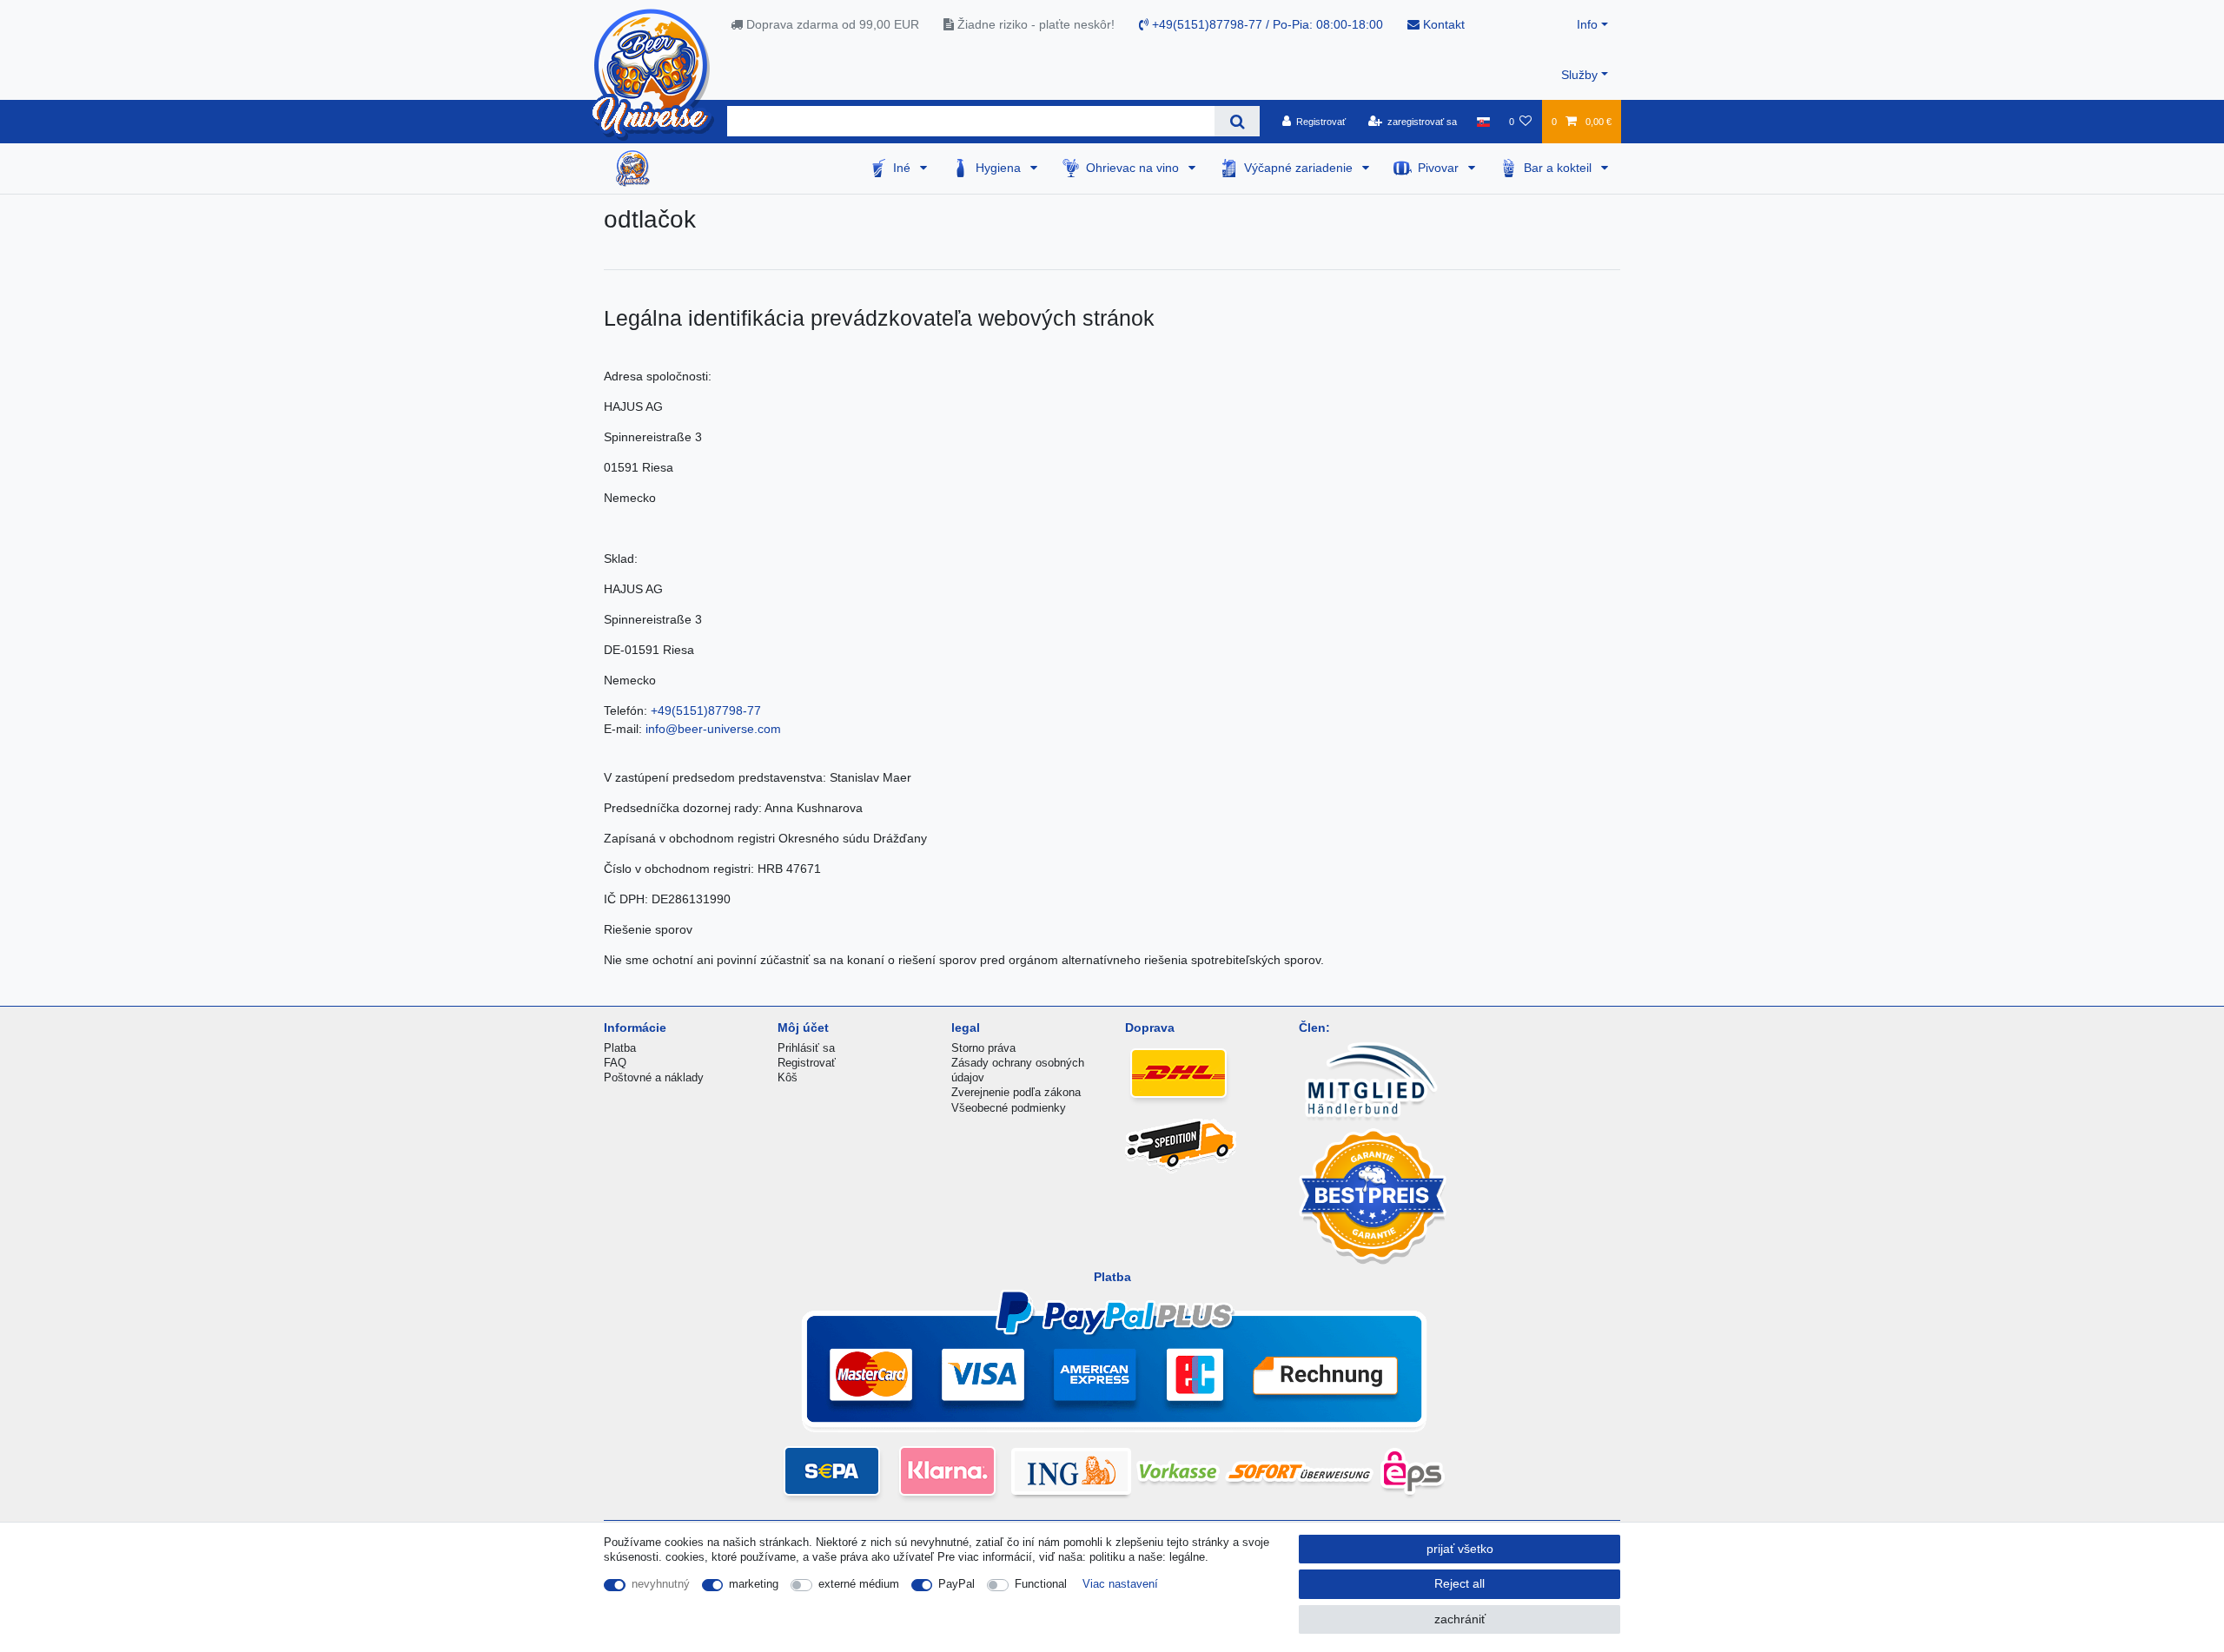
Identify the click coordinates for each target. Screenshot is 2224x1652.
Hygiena (1000, 168)
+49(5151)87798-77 (706, 710)
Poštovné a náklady (654, 1077)
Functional (1041, 1584)
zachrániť (1460, 1619)
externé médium (859, 1584)
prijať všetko (1460, 1549)
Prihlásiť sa (806, 1048)
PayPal (956, 1584)
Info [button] (1587, 24)
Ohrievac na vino (1134, 168)
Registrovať (807, 1063)
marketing (754, 1584)
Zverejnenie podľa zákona (1016, 1092)
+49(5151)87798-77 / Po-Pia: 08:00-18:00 (1266, 24)
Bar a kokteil (1559, 168)
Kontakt (1442, 24)
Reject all (1459, 1583)
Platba (620, 1048)
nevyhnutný (661, 1584)
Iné (903, 168)
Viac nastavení (1120, 1584)
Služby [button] (1579, 75)
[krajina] (1483, 122)
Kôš (788, 1077)
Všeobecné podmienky (1009, 1108)
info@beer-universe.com (713, 729)
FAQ (615, 1063)
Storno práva (983, 1048)
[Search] (1237, 121)
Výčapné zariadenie (1300, 168)
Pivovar (1440, 168)
